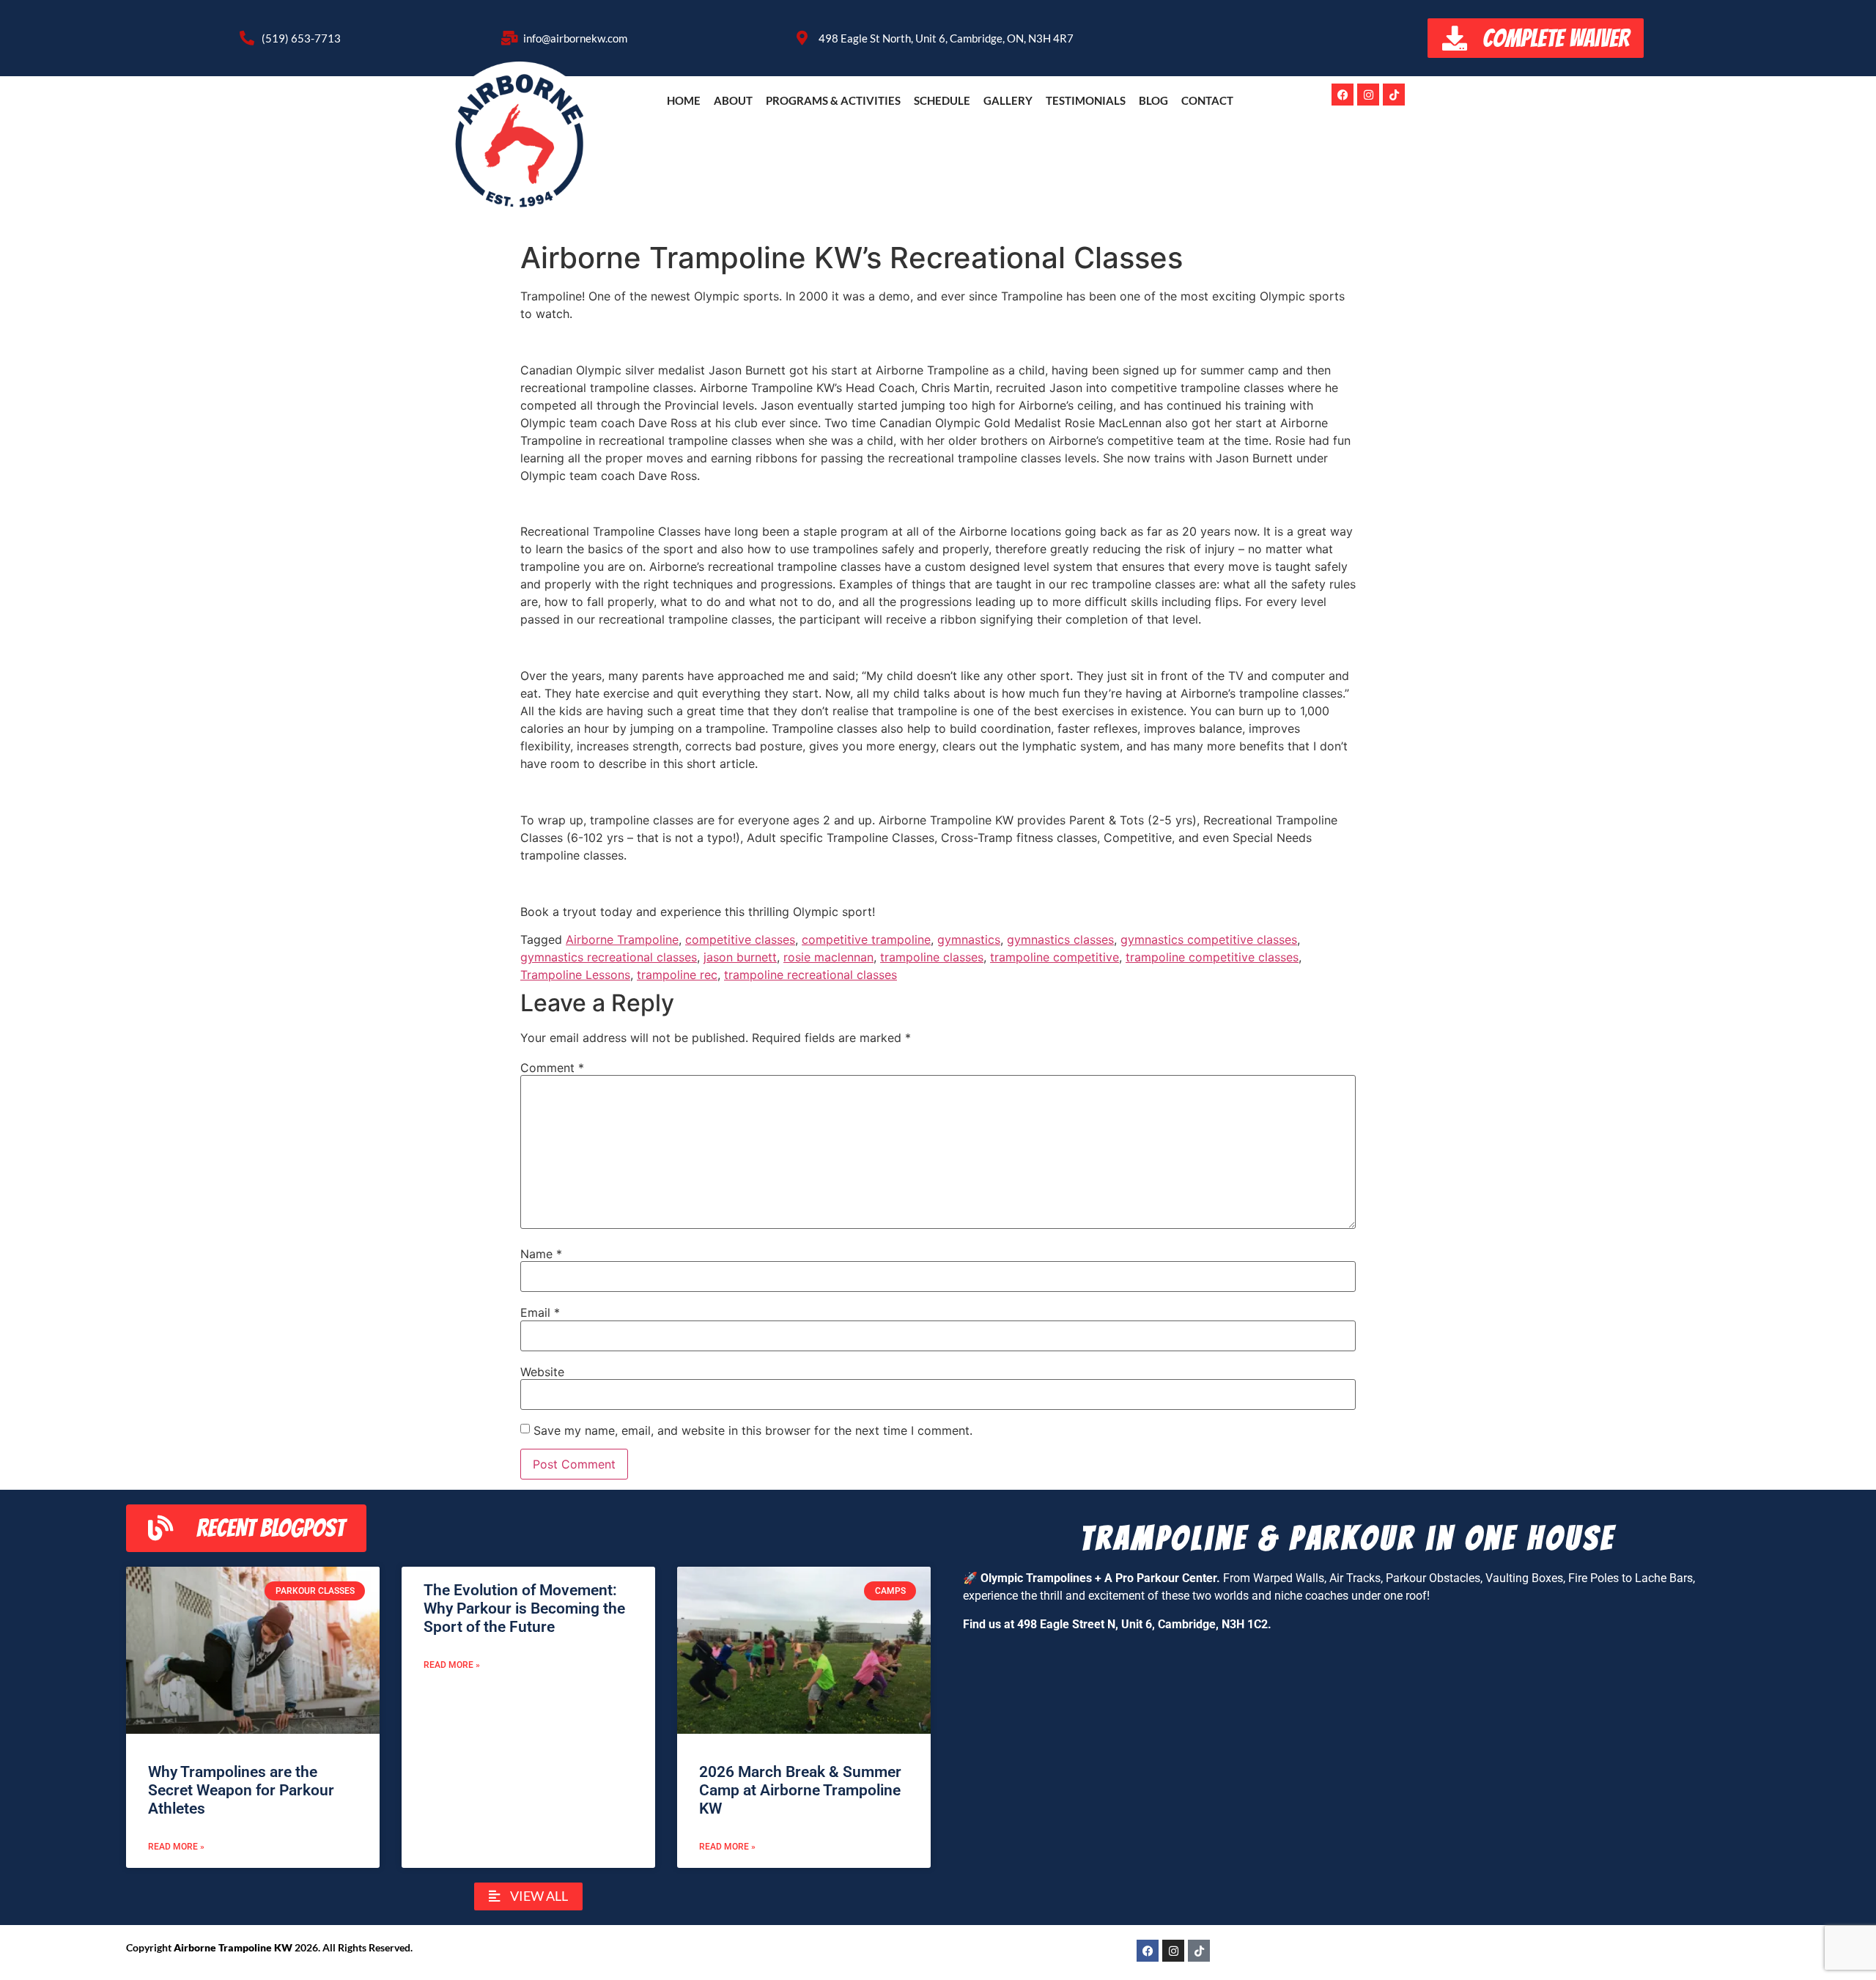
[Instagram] (1368, 95)
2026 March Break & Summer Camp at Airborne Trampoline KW (800, 1790)
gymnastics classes (1060, 939)
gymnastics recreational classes (609, 957)
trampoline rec (677, 975)
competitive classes (740, 939)
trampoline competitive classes (1212, 957)
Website (542, 1372)
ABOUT (733, 100)
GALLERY (1008, 100)
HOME (684, 100)
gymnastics (969, 939)
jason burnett (740, 957)
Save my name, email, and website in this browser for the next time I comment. (753, 1430)
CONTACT (1207, 100)
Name (541, 1254)
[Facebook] (1343, 95)
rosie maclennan (828, 957)
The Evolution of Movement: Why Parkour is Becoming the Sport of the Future (524, 1608)
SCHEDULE (942, 100)
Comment (552, 1068)
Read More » (176, 1847)
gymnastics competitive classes (1209, 939)
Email (540, 1312)
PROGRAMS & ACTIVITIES (833, 100)
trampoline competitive (1055, 957)
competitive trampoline (866, 939)
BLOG (1153, 100)
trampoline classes (932, 957)
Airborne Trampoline (622, 939)
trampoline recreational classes (810, 975)
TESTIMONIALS (1086, 100)
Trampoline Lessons (575, 975)
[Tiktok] (1394, 95)
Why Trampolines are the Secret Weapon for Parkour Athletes (241, 1790)
